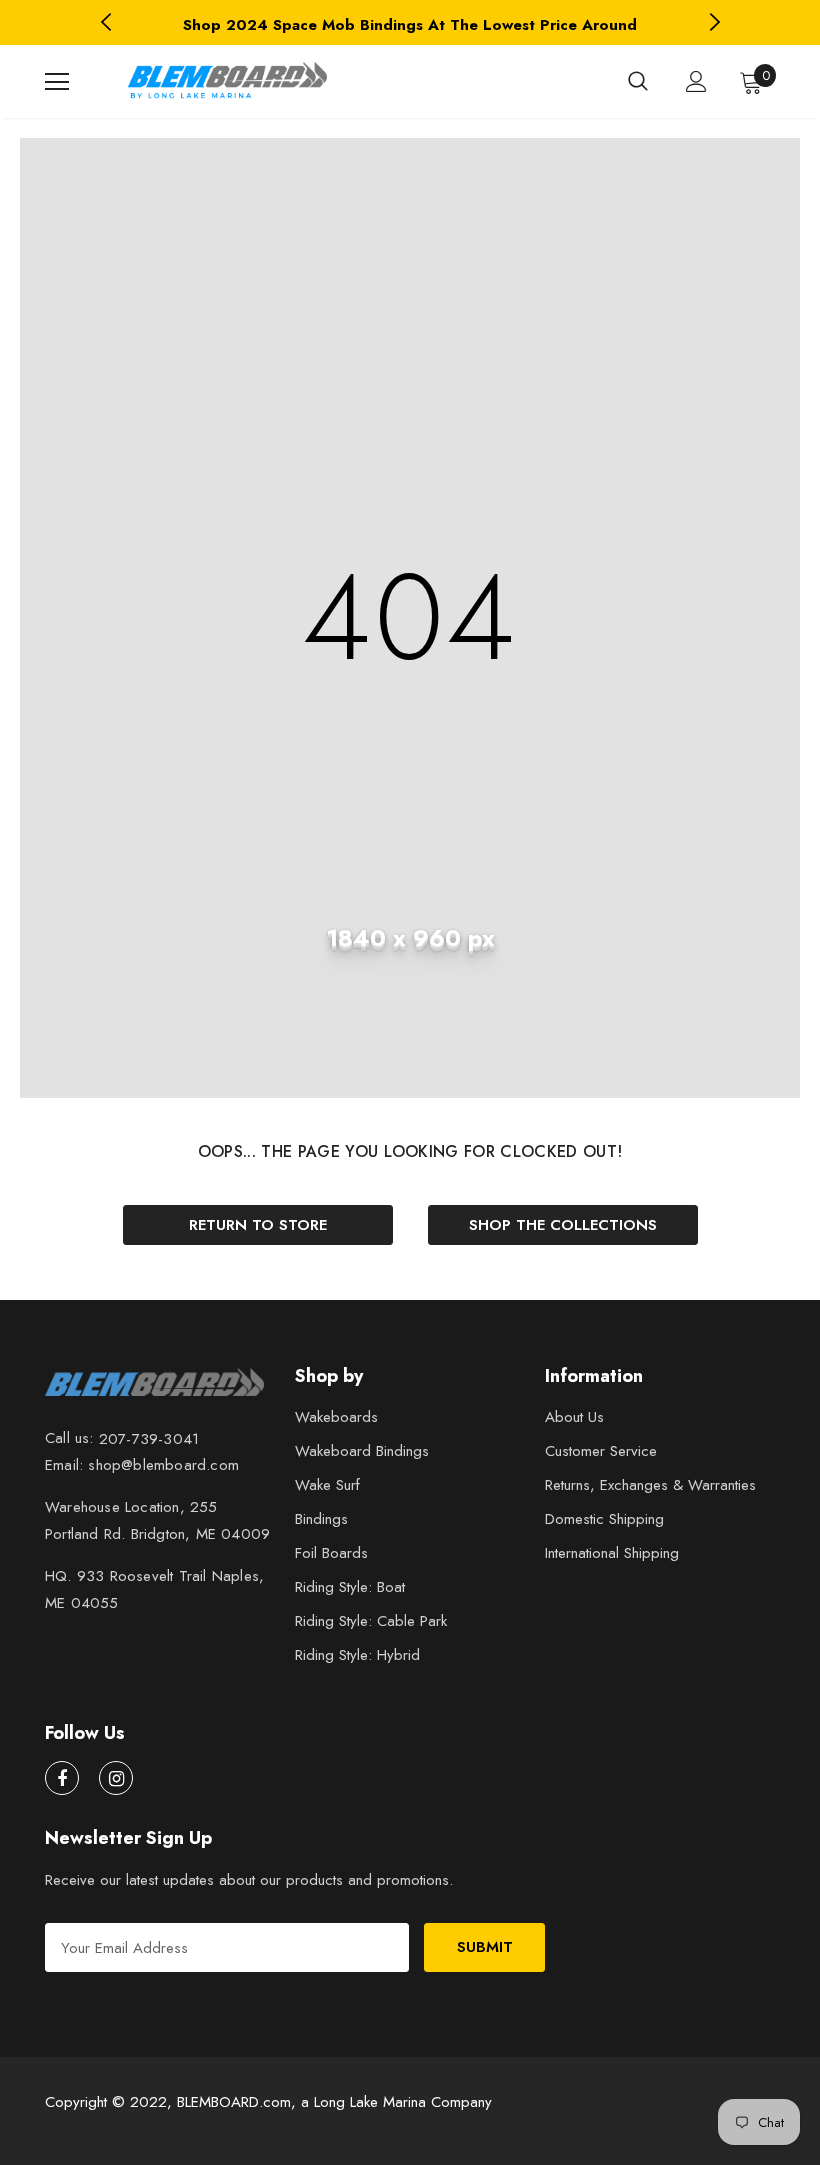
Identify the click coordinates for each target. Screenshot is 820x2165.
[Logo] (225, 81)
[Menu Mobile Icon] (57, 82)
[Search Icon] (638, 82)
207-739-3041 (149, 1439)
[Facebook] (62, 1778)
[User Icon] (696, 81)
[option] (410, 25)
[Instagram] (116, 1778)
